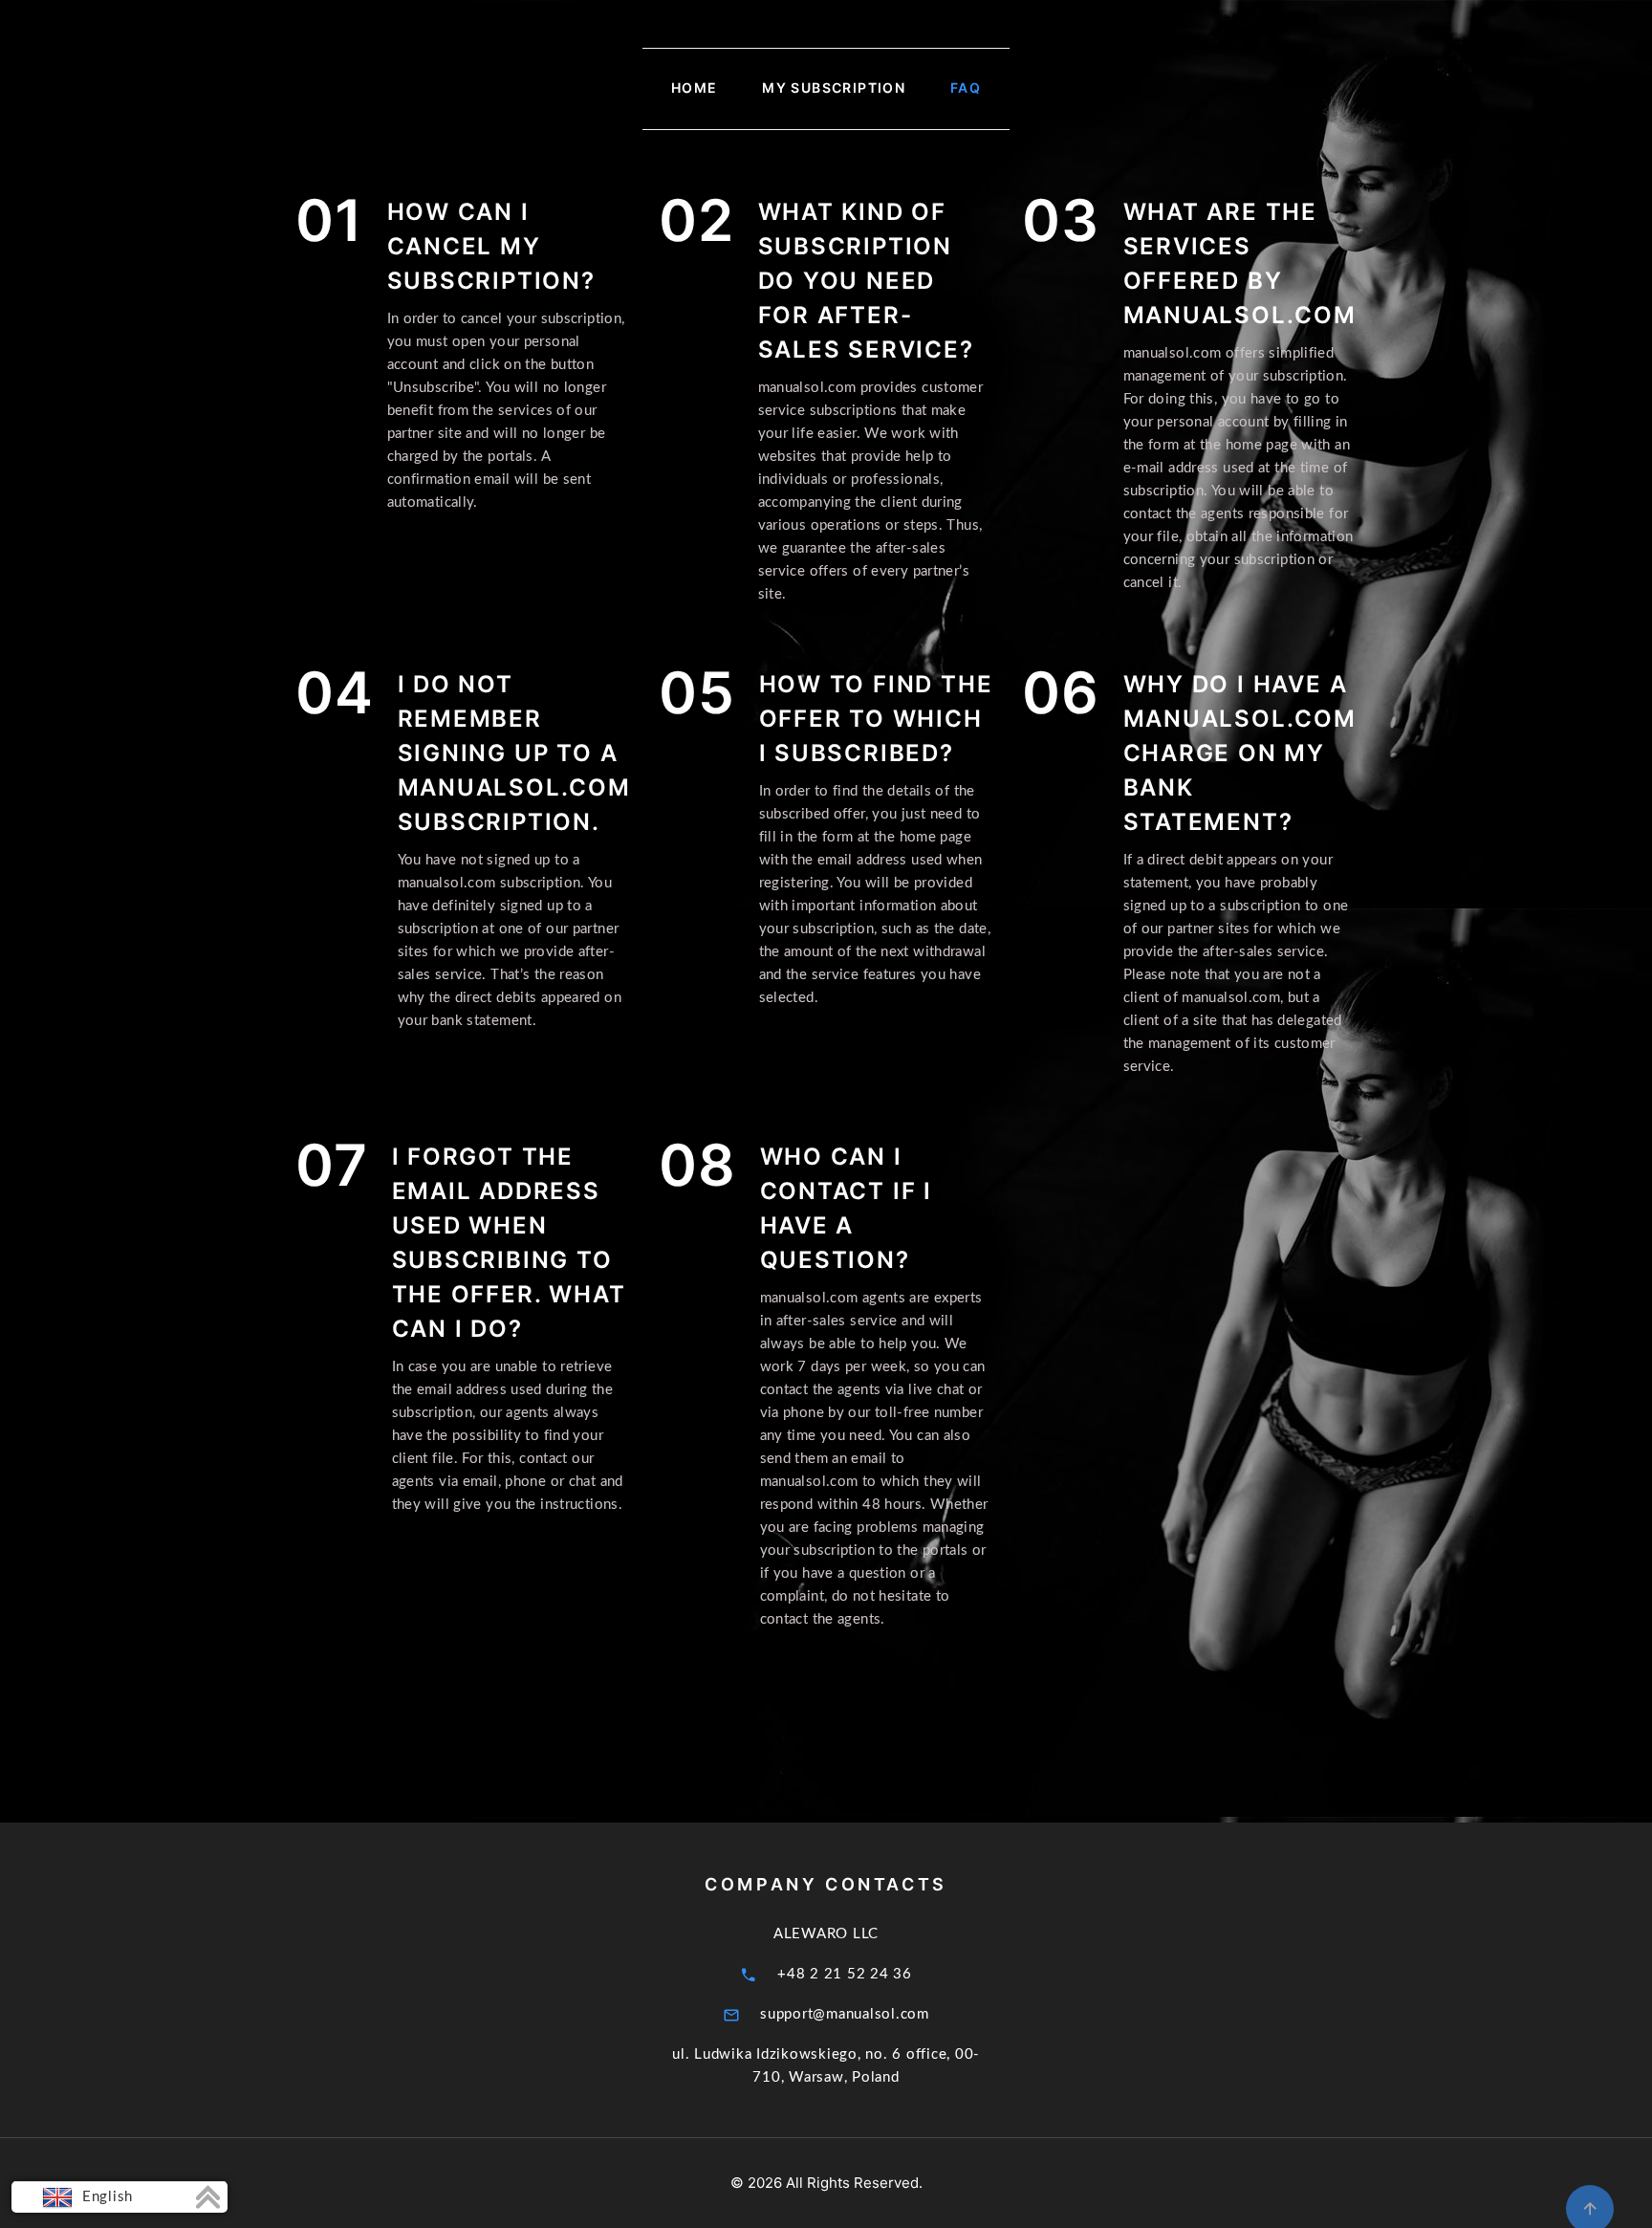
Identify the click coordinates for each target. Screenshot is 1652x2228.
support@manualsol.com (845, 2014)
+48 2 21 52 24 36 (845, 1974)
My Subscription (834, 88)
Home (695, 88)
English (105, 2197)
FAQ (966, 88)
